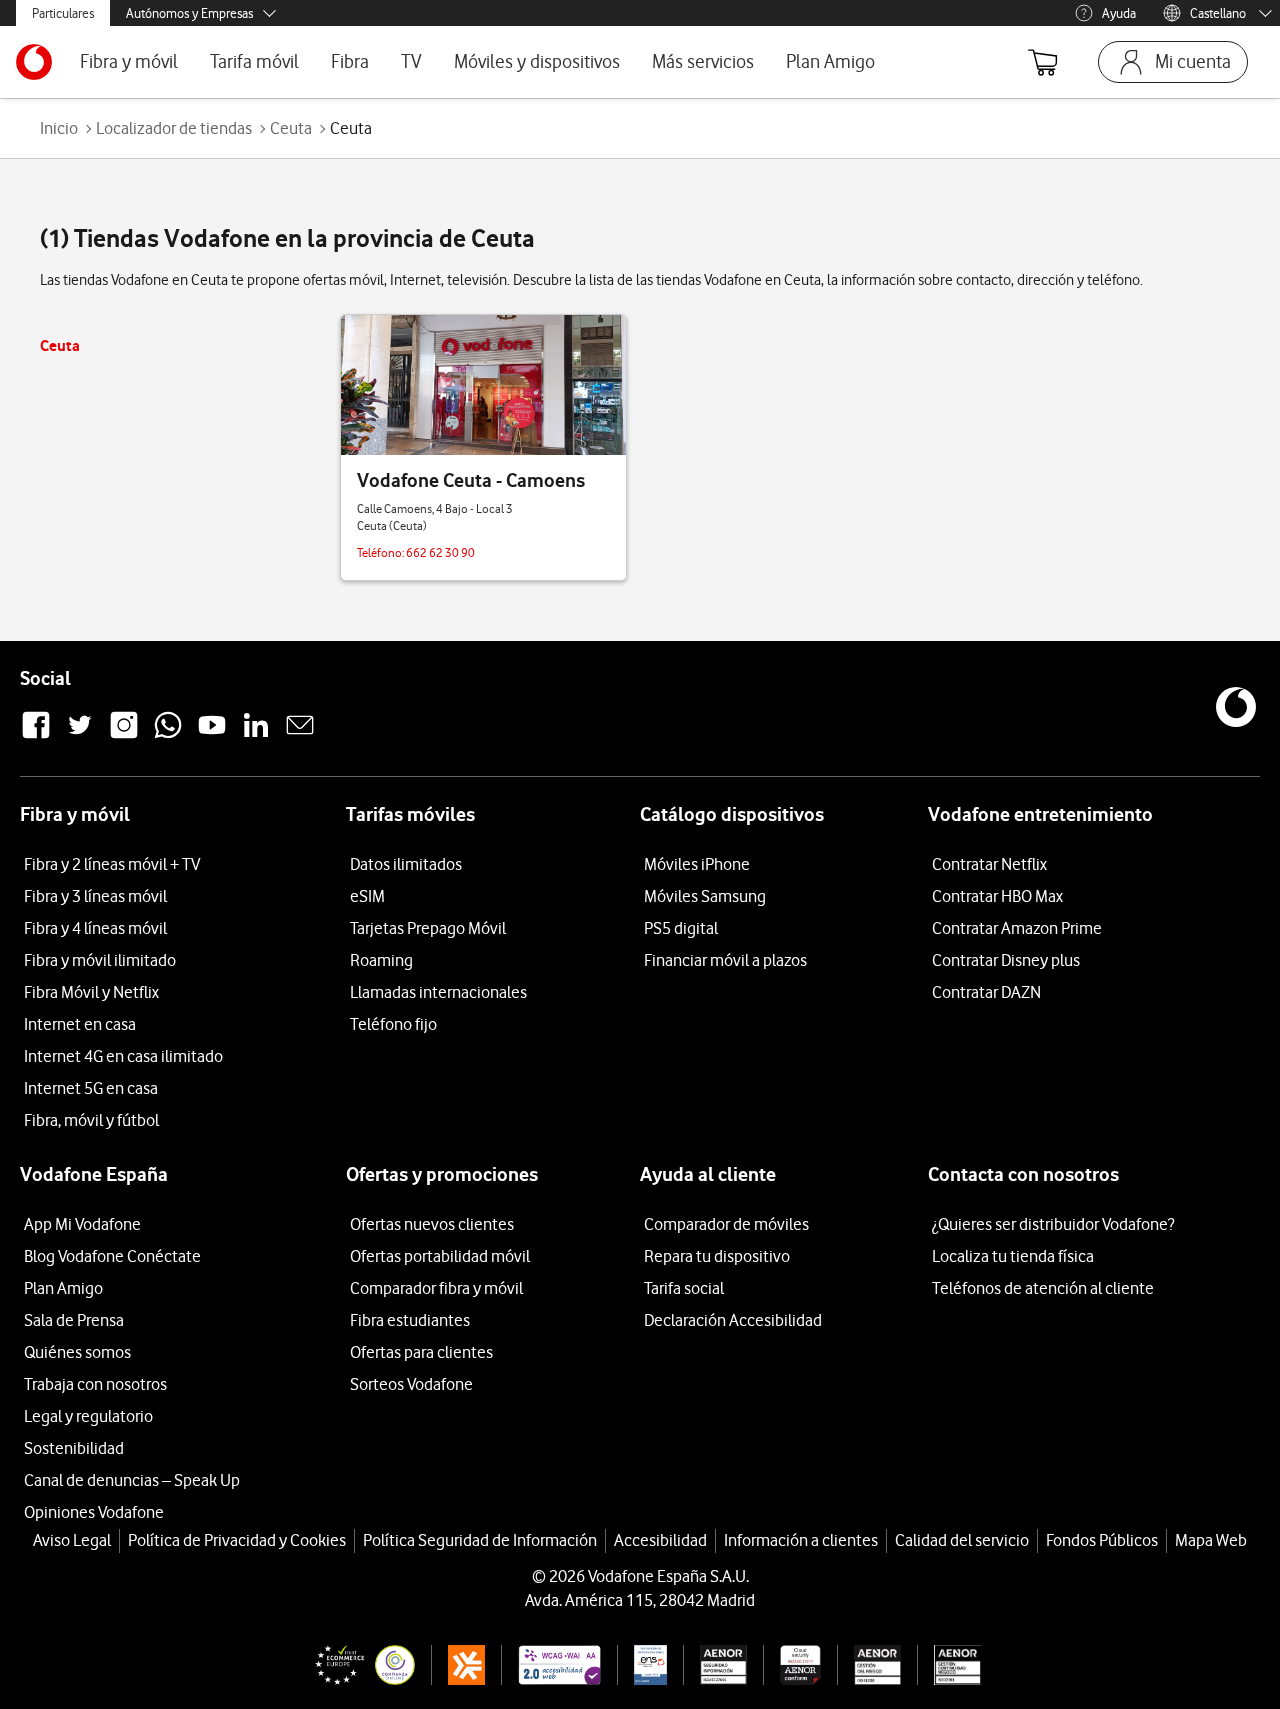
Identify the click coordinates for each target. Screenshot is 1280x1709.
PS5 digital (681, 928)
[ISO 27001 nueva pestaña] (715, 1665)
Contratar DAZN (986, 992)
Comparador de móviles (726, 1224)
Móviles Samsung (705, 896)
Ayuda (1119, 13)
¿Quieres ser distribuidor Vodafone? (1053, 1224)
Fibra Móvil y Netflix (91, 992)
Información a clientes (801, 1540)
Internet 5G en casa (91, 1088)
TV (411, 61)
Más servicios (703, 61)
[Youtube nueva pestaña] (212, 736)
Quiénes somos (77, 1352)
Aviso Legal (72, 1540)
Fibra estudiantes (410, 1320)
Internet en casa (80, 1024)
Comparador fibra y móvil (436, 1288)
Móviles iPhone (697, 864)
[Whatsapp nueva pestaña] (168, 736)
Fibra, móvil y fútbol (91, 1120)
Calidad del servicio (962, 1540)
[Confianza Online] (357, 1665)
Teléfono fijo (393, 1024)
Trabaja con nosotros (95, 1384)
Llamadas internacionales (438, 992)
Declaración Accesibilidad (733, 1320)
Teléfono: (381, 552)
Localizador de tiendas (174, 128)
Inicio (59, 128)
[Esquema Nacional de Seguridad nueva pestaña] (642, 1665)
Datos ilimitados (406, 864)
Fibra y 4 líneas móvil (95, 928)
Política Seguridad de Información (480, 1540)
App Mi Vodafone (82, 1224)
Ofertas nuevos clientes (432, 1224)
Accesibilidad (660, 1540)
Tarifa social (684, 1288)
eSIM (367, 896)
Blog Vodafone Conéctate (112, 1256)
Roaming (381, 960)
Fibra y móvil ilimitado (100, 960)
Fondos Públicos (1102, 1540)
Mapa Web (1211, 1540)
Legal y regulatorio (88, 1416)
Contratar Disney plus (1006, 960)
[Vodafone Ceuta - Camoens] (483, 385)
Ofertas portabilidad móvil (440, 1256)
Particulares (63, 13)
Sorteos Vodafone (411, 1384)
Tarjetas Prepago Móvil (428, 928)
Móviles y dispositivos (537, 61)
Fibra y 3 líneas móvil (95, 896)
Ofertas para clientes (421, 1352)
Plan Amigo (830, 61)
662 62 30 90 (440, 552)
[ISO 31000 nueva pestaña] (869, 1665)
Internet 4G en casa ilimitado (123, 1056)
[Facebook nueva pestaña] (36, 736)
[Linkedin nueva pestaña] (256, 736)
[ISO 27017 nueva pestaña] (791, 1665)
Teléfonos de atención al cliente (1043, 1288)
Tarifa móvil (254, 61)
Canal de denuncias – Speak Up (132, 1480)
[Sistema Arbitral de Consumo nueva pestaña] (458, 1665)
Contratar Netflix (989, 864)
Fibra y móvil (129, 61)
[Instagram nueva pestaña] (124, 736)
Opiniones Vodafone (94, 1512)
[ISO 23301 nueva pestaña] (949, 1665)
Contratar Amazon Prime (1017, 928)
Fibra (350, 61)
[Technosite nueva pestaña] (550, 1665)
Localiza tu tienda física (1013, 1256)
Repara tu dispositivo (717, 1256)
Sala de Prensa (74, 1320)
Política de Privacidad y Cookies (237, 1540)
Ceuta (291, 128)
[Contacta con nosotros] (300, 736)
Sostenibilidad (74, 1448)
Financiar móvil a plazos (725, 960)
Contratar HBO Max (997, 896)
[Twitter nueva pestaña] (80, 736)
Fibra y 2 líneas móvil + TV (112, 864)
